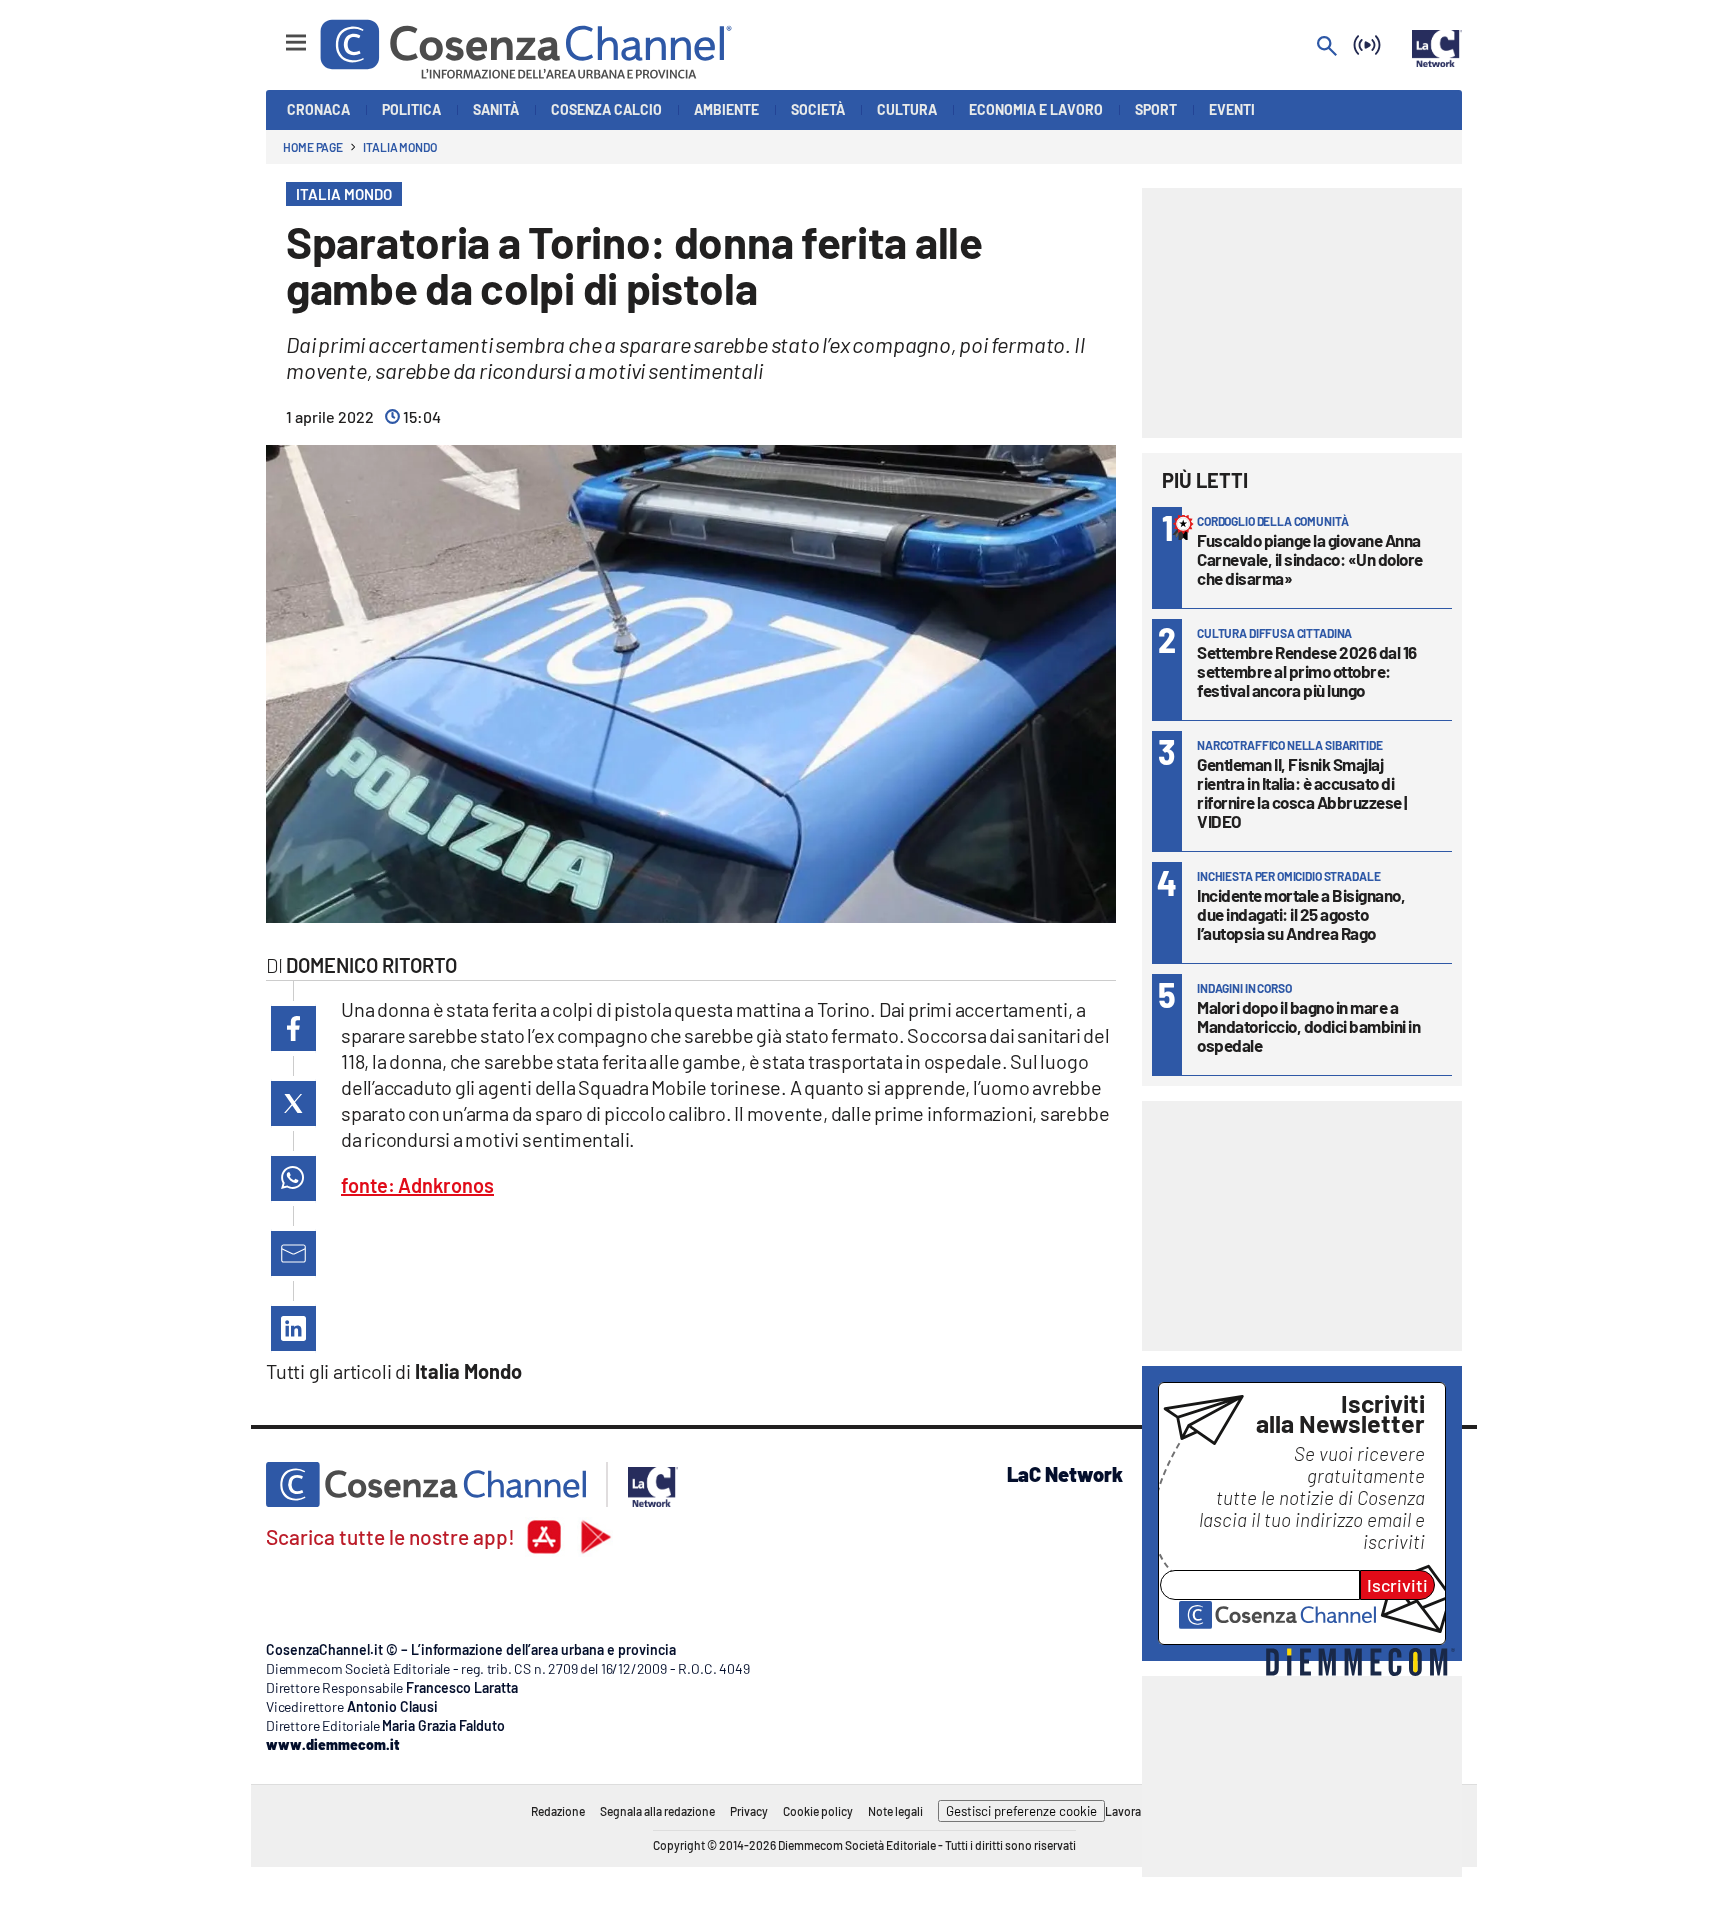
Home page (313, 147)
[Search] (1327, 47)
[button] (293, 1028)
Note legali (895, 1811)
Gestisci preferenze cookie (1021, 1811)
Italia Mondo (400, 147)
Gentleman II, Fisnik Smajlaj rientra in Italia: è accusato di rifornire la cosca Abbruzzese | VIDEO (1302, 792)
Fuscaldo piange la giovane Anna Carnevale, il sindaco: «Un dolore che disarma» (1310, 559)
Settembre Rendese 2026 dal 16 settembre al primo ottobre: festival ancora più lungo (1307, 671)
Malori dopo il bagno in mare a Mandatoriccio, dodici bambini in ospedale (1308, 1026)
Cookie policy (818, 1811)
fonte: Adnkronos (417, 1185)
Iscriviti (1397, 1585)
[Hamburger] (277, 33)
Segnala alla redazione (657, 1811)
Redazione (558, 1811)
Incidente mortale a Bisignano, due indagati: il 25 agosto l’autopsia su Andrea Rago (1301, 914)
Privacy (749, 1811)
